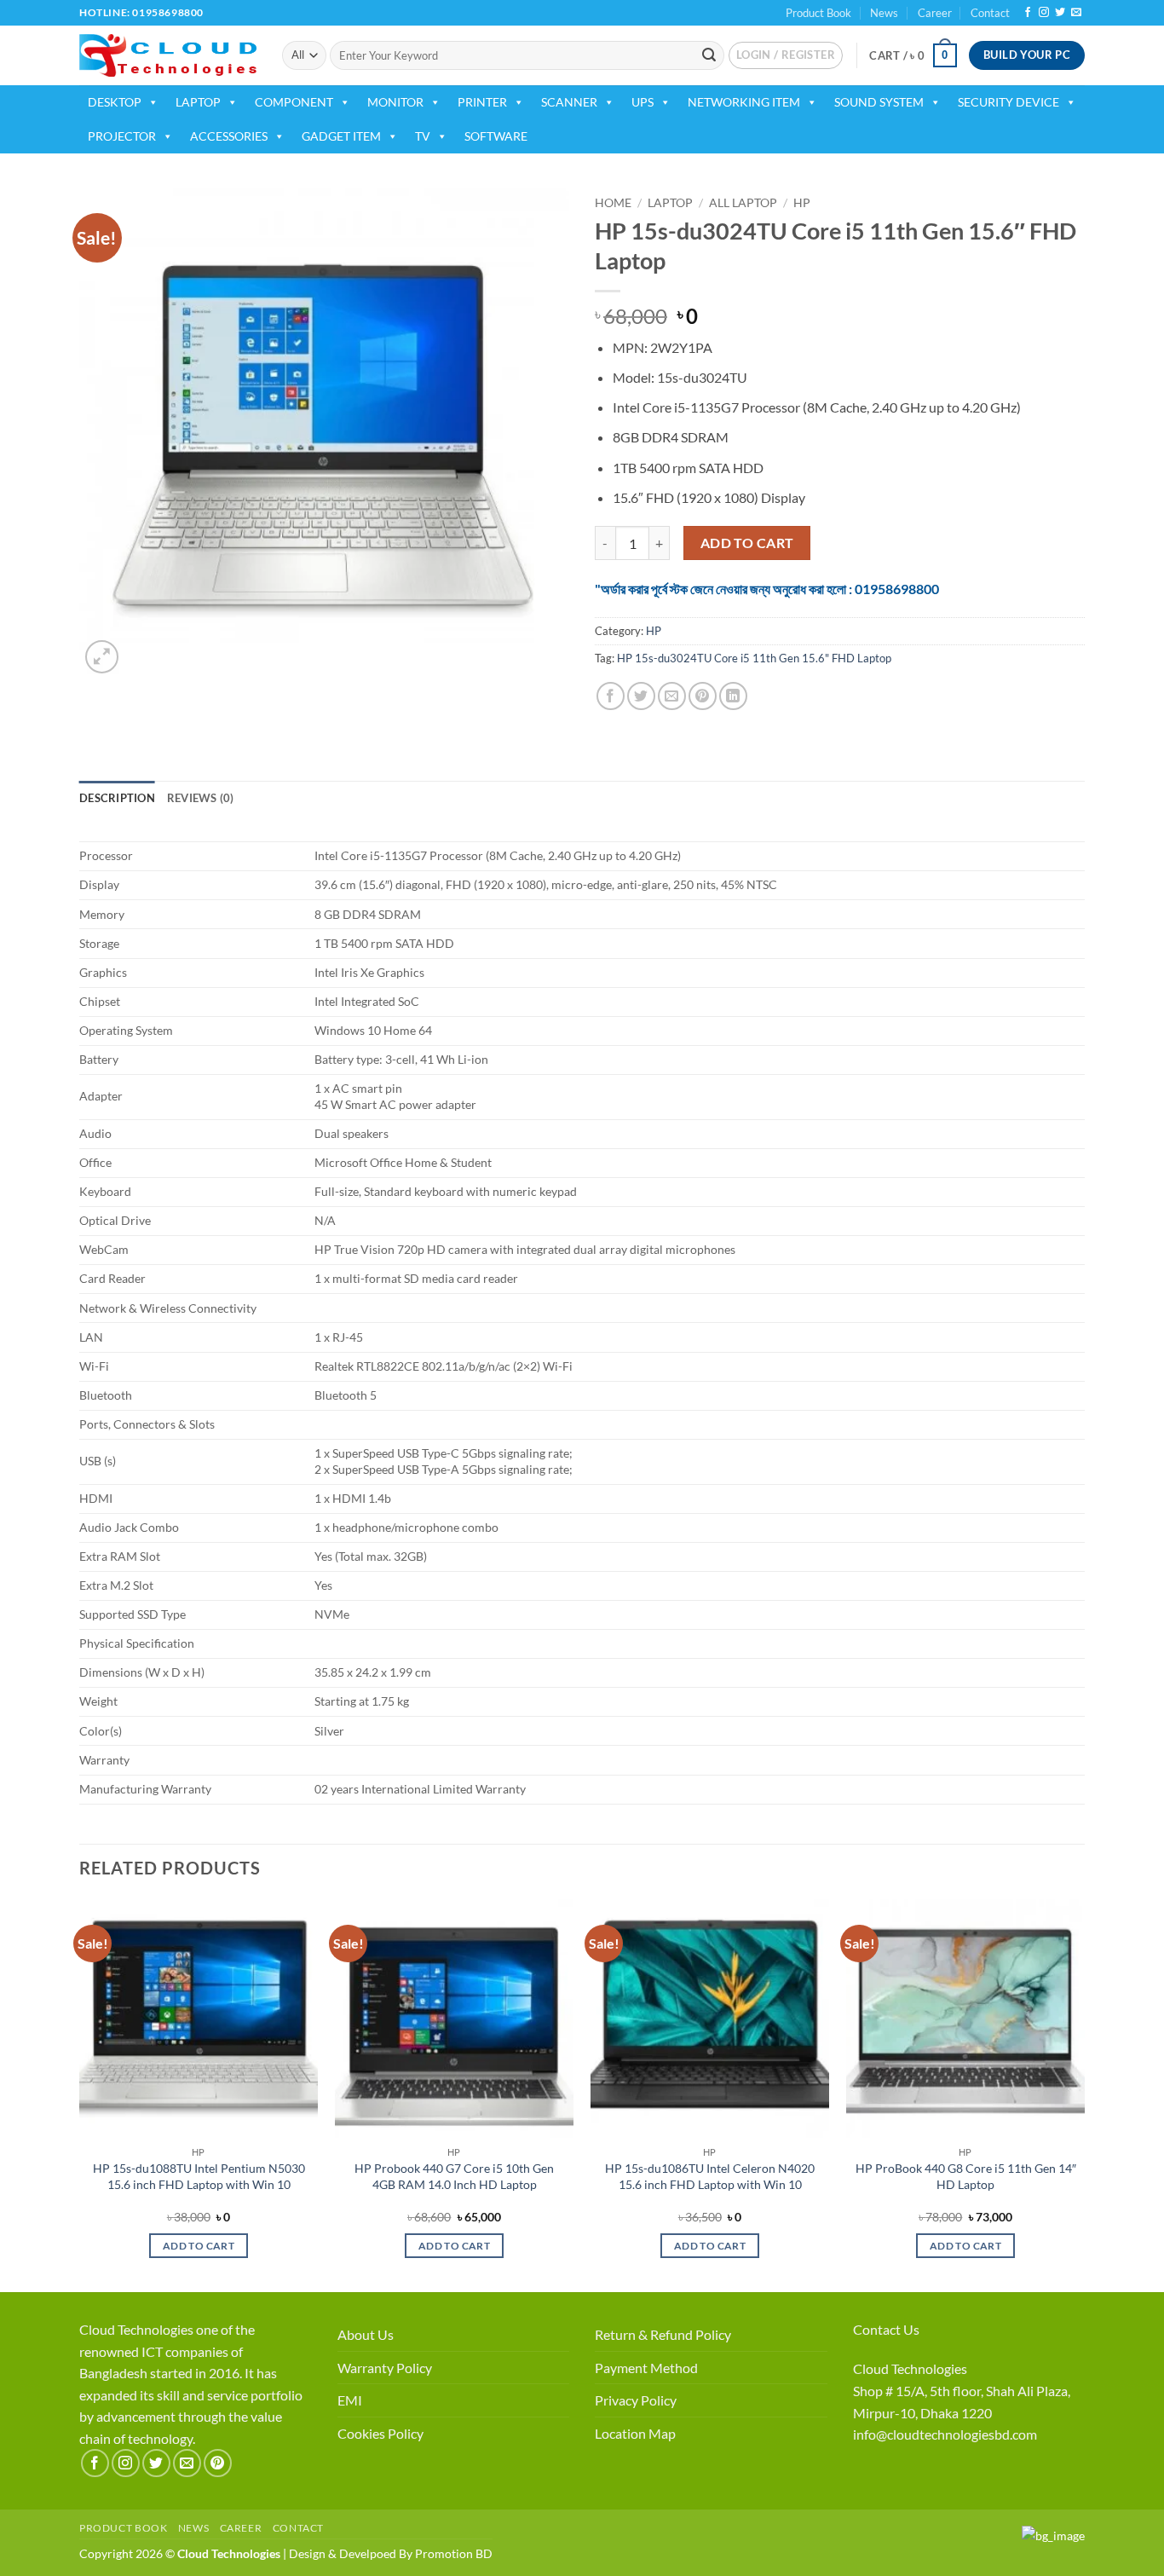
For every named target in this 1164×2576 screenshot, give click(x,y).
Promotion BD (454, 2553)
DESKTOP (115, 102)
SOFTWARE (496, 136)
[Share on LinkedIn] (733, 696)
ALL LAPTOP (743, 203)
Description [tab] (117, 798)
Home (613, 203)
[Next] (1084, 2094)
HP (802, 203)
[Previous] (80, 2094)
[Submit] (709, 55)
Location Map (635, 2433)
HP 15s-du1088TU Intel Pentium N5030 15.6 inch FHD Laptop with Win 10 (199, 2176)
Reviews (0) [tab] (201, 798)
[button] (786, 55)
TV (423, 136)
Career (935, 13)
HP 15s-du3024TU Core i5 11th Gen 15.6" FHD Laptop (754, 658)
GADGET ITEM (341, 136)
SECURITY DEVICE (1008, 102)
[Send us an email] (1076, 13)
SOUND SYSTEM (879, 102)
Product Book (818, 13)
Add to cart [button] (199, 2246)
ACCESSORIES (229, 136)
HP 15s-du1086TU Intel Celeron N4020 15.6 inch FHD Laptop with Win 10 (710, 2176)
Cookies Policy (380, 2433)
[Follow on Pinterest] (218, 2463)
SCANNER (569, 102)
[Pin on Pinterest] (703, 696)
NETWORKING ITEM (744, 102)
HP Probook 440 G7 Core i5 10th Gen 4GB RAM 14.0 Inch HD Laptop (454, 2176)
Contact (990, 13)
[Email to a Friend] (672, 696)
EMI (350, 2400)
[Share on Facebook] (611, 696)
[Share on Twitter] (641, 696)
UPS (643, 102)
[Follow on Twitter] (1060, 13)
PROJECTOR (122, 136)
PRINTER (482, 102)
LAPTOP (198, 102)
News (884, 13)
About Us (366, 2334)
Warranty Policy (385, 2368)
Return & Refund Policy (663, 2334)
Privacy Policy (636, 2400)
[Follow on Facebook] (1028, 13)
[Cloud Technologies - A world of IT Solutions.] (168, 55)
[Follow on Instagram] (1044, 13)
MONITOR (395, 102)
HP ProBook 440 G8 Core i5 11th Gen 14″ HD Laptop (966, 2176)
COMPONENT (294, 102)
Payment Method (646, 2368)
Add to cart (747, 543)
